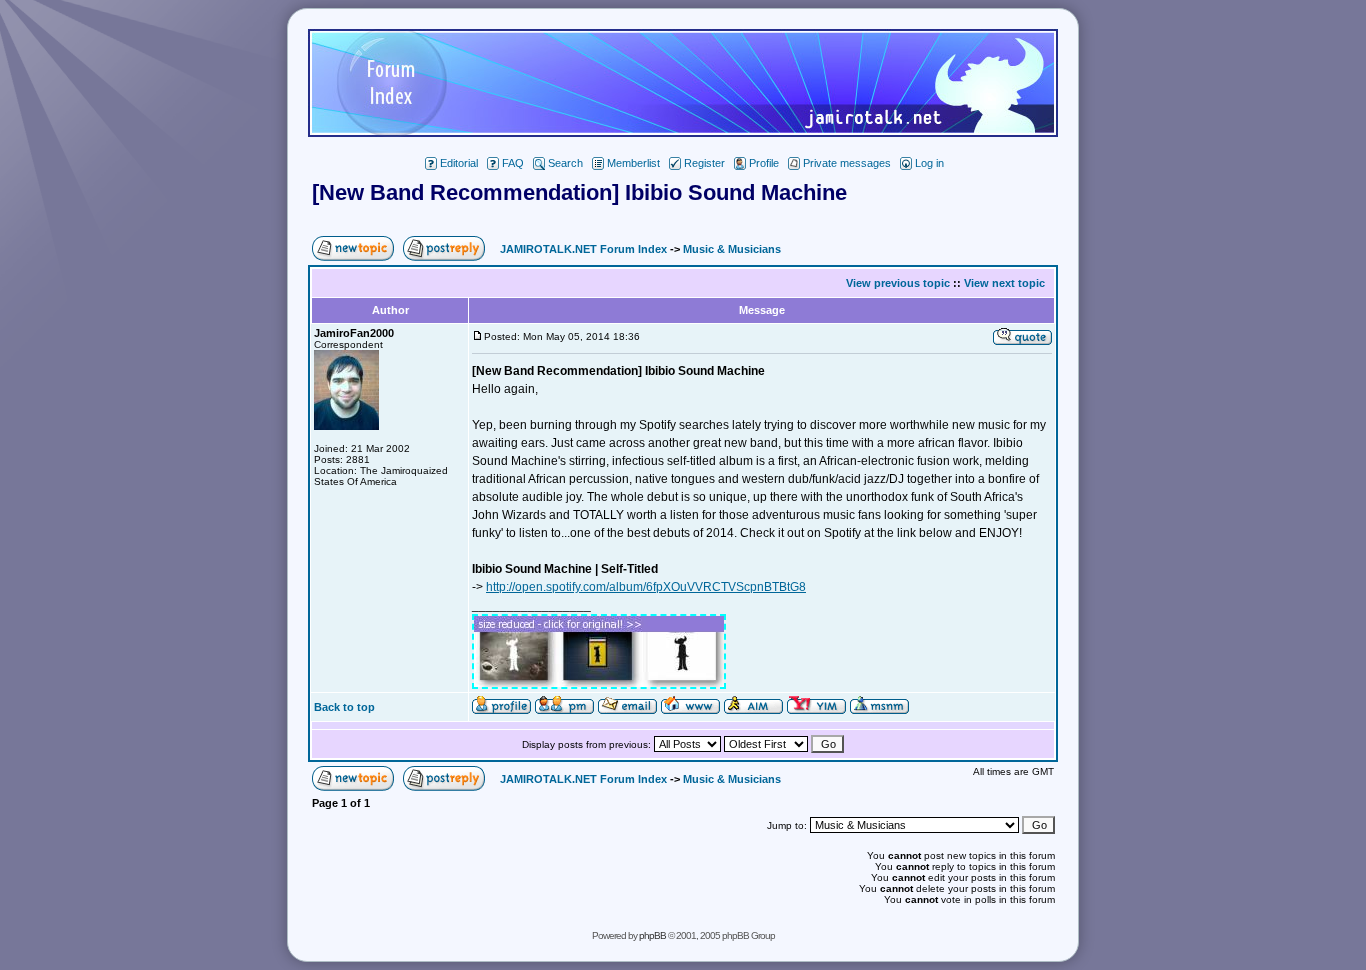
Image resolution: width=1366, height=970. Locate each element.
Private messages (847, 163)
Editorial (459, 163)
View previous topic (898, 283)
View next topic (1004, 283)
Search (565, 163)
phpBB (652, 935)
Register (704, 163)
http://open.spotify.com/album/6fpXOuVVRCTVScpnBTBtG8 (646, 587)
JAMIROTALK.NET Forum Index (583, 249)
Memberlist (633, 163)
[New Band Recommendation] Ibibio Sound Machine (579, 192)
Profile (764, 163)
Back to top (344, 707)
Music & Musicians (732, 249)
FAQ (513, 163)
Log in (929, 163)
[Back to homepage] (683, 131)
